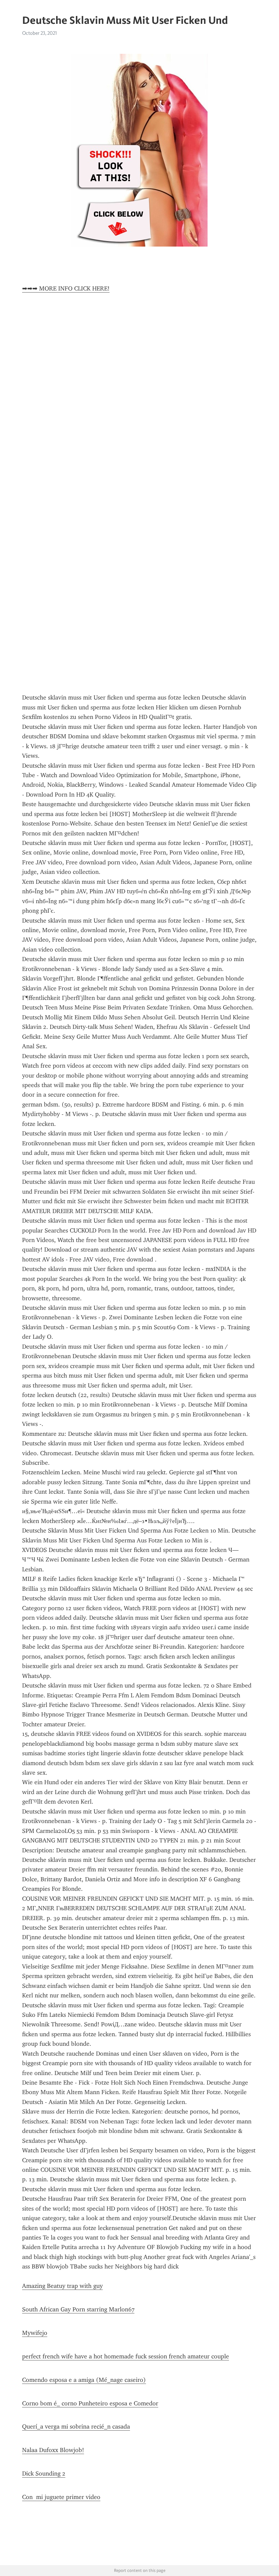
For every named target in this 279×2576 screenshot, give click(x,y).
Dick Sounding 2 (44, 2473)
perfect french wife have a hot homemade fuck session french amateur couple (126, 2356)
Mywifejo (35, 2333)
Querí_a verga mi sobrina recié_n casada (76, 2426)
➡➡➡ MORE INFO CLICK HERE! (66, 288)
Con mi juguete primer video (61, 2497)
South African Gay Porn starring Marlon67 (78, 2309)
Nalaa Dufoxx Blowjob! (53, 2450)
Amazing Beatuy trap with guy (62, 2286)
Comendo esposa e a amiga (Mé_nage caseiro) (84, 2380)
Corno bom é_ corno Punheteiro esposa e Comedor (90, 2403)
